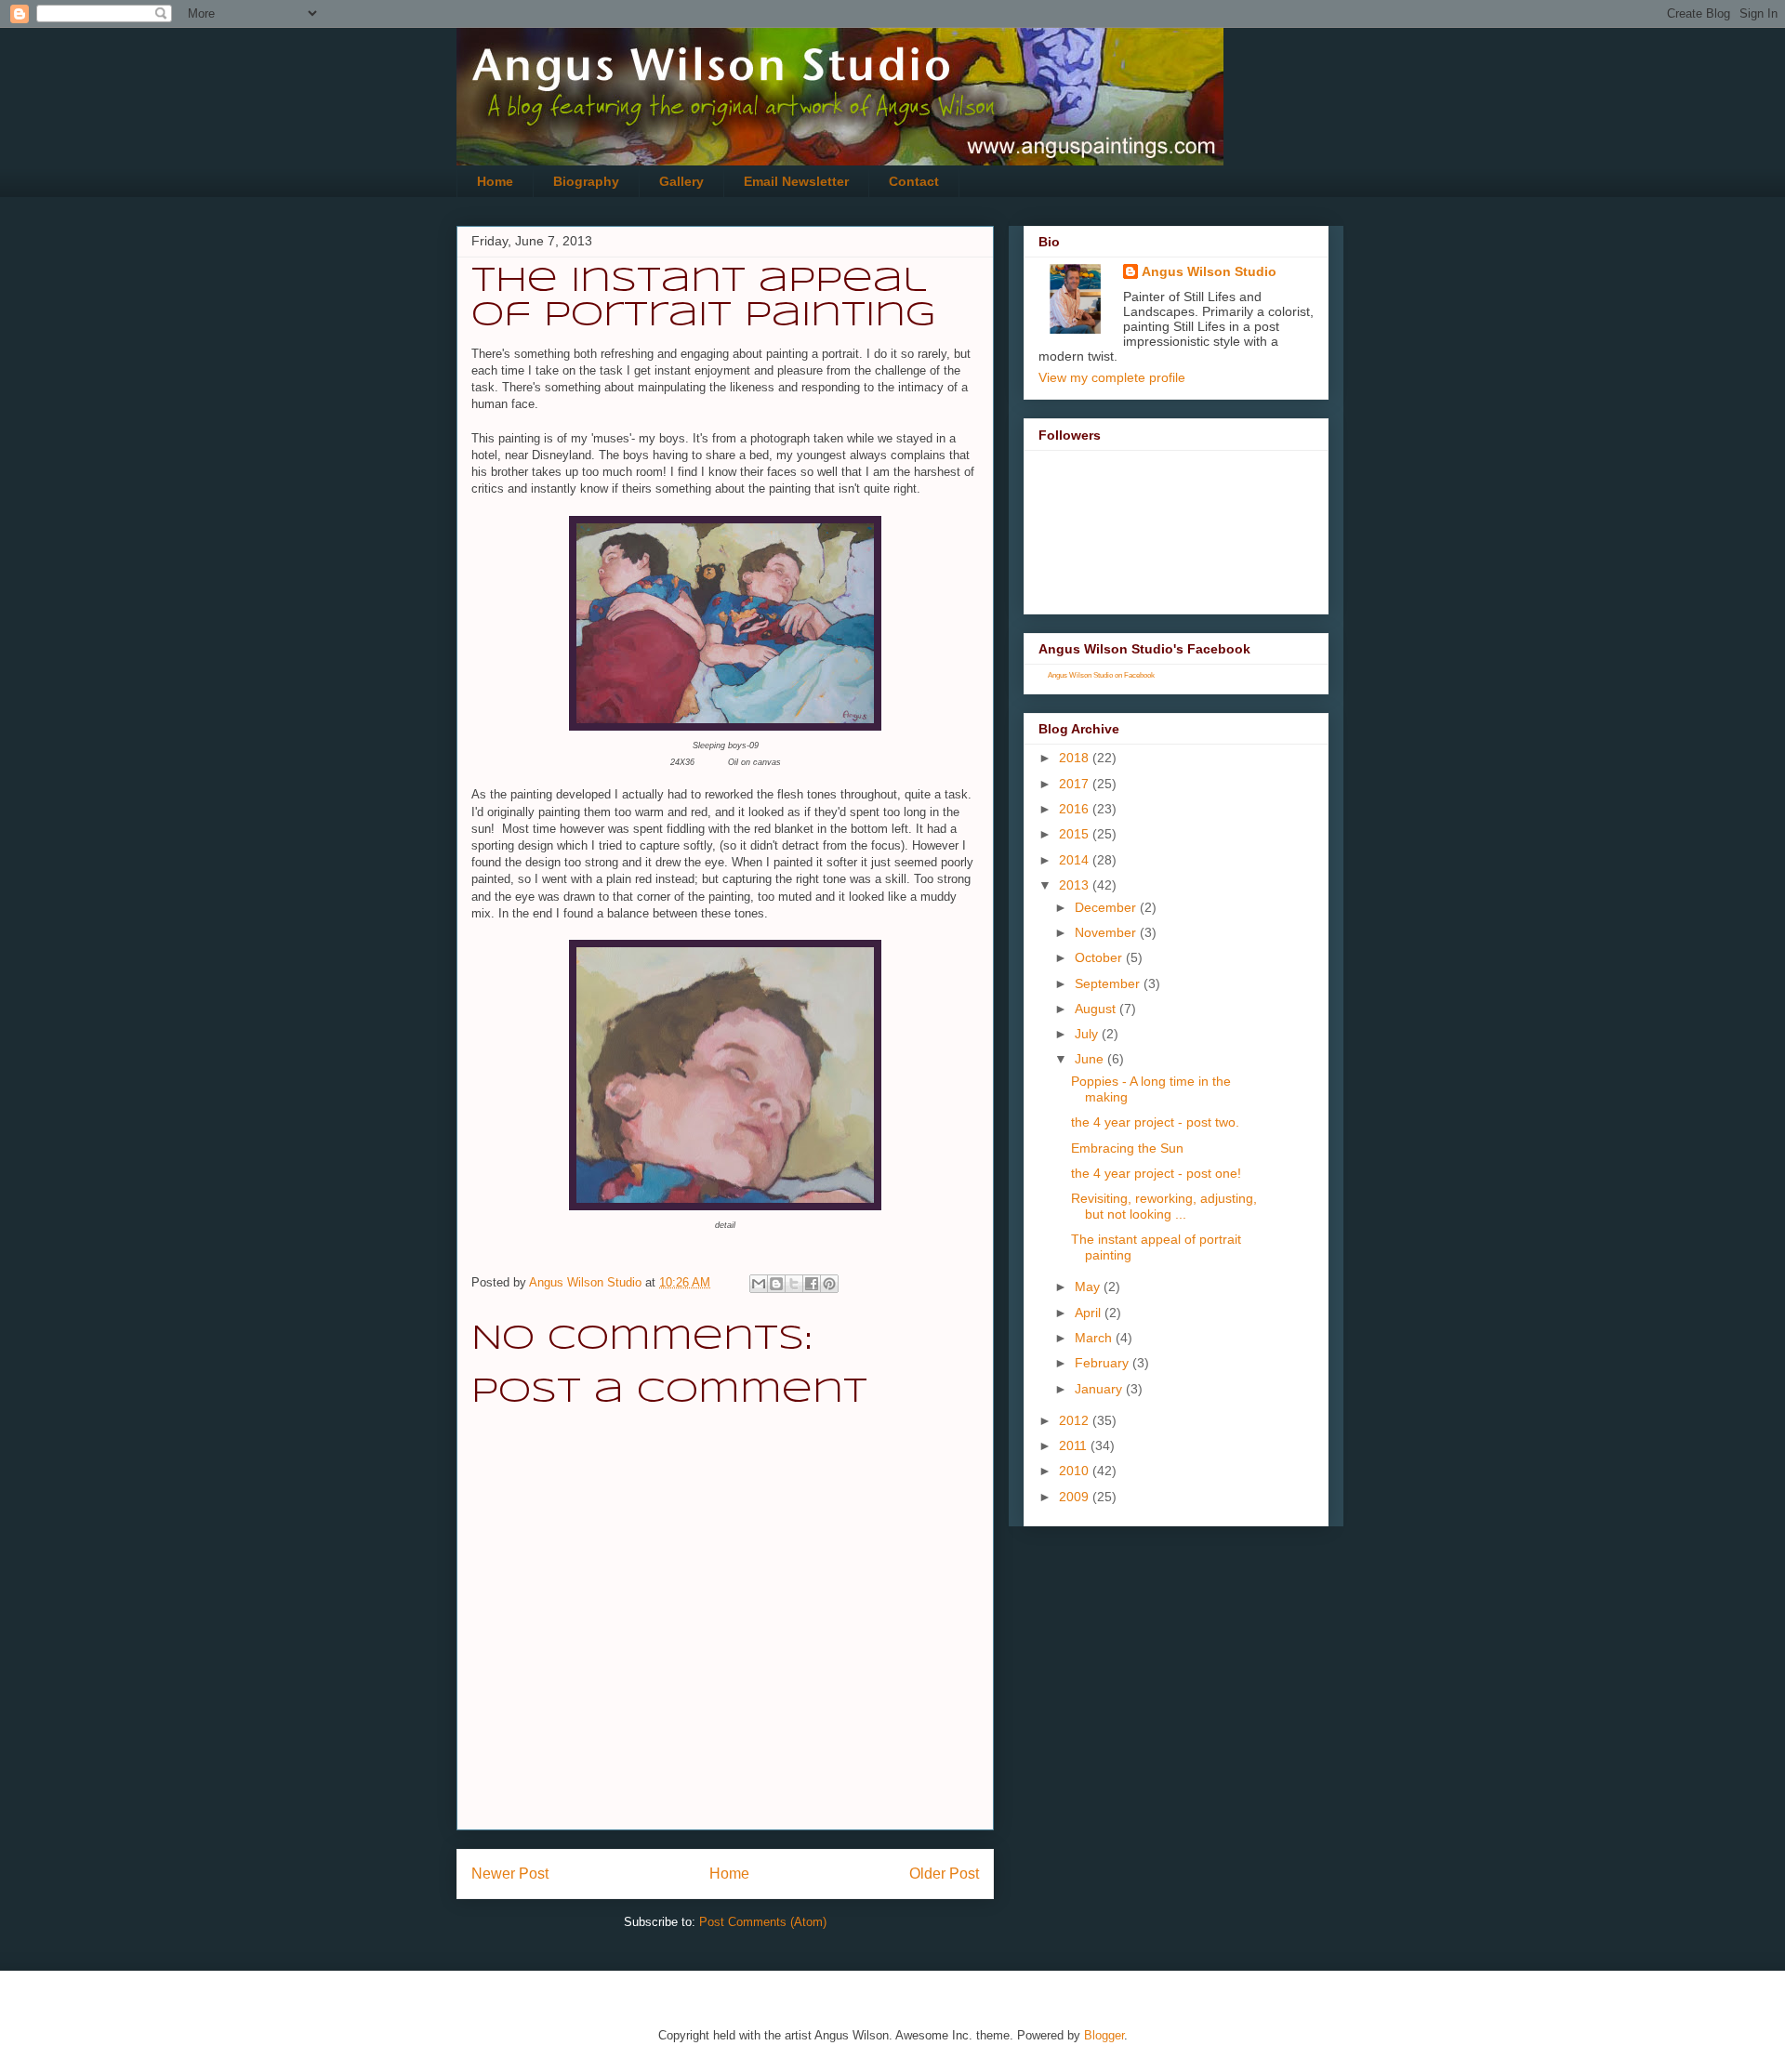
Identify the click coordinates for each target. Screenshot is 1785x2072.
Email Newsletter (796, 181)
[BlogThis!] (776, 1284)
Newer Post (510, 1874)
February (1104, 1363)
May (1089, 1287)
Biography (586, 181)
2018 (1076, 758)
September (1109, 983)
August (1097, 1009)
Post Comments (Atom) (763, 1922)
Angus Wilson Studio (1209, 271)
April (1090, 1313)
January (1100, 1389)
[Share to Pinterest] (829, 1284)
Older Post (944, 1874)
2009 (1076, 1497)
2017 (1076, 784)
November (1107, 932)
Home (495, 181)
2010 (1076, 1471)
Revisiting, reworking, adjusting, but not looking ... (1164, 1206)
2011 (1075, 1445)
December (1107, 907)
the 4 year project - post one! (1156, 1173)
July (1088, 1034)
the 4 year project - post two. (1155, 1122)
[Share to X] (794, 1284)
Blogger (1104, 2035)
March (1095, 1338)
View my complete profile (1112, 377)
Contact (914, 181)
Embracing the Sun (1127, 1148)
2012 (1076, 1420)
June (1091, 1059)
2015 (1076, 834)
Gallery (681, 181)
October (1100, 957)
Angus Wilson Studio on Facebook (1101, 675)
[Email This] (759, 1284)
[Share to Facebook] (812, 1284)
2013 (1076, 885)
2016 (1076, 809)
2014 (1076, 860)
